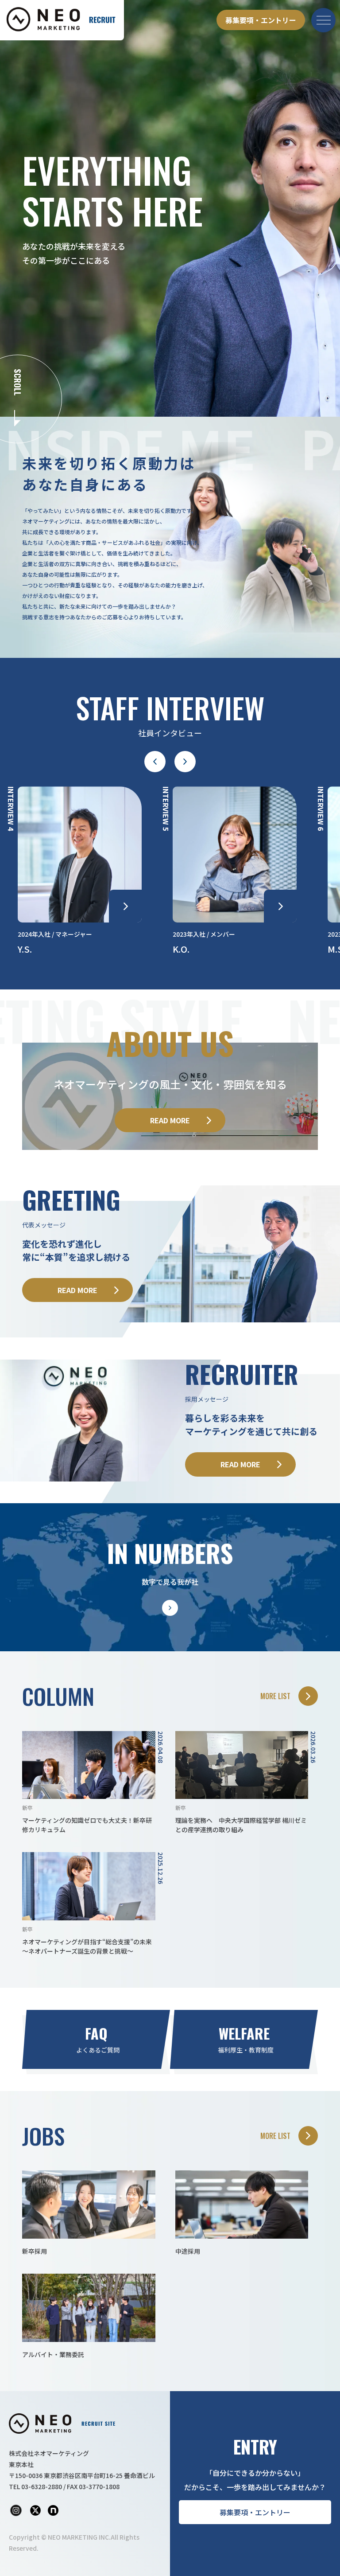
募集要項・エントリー (261, 20)
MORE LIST (275, 1696)
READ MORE (170, 1120)
